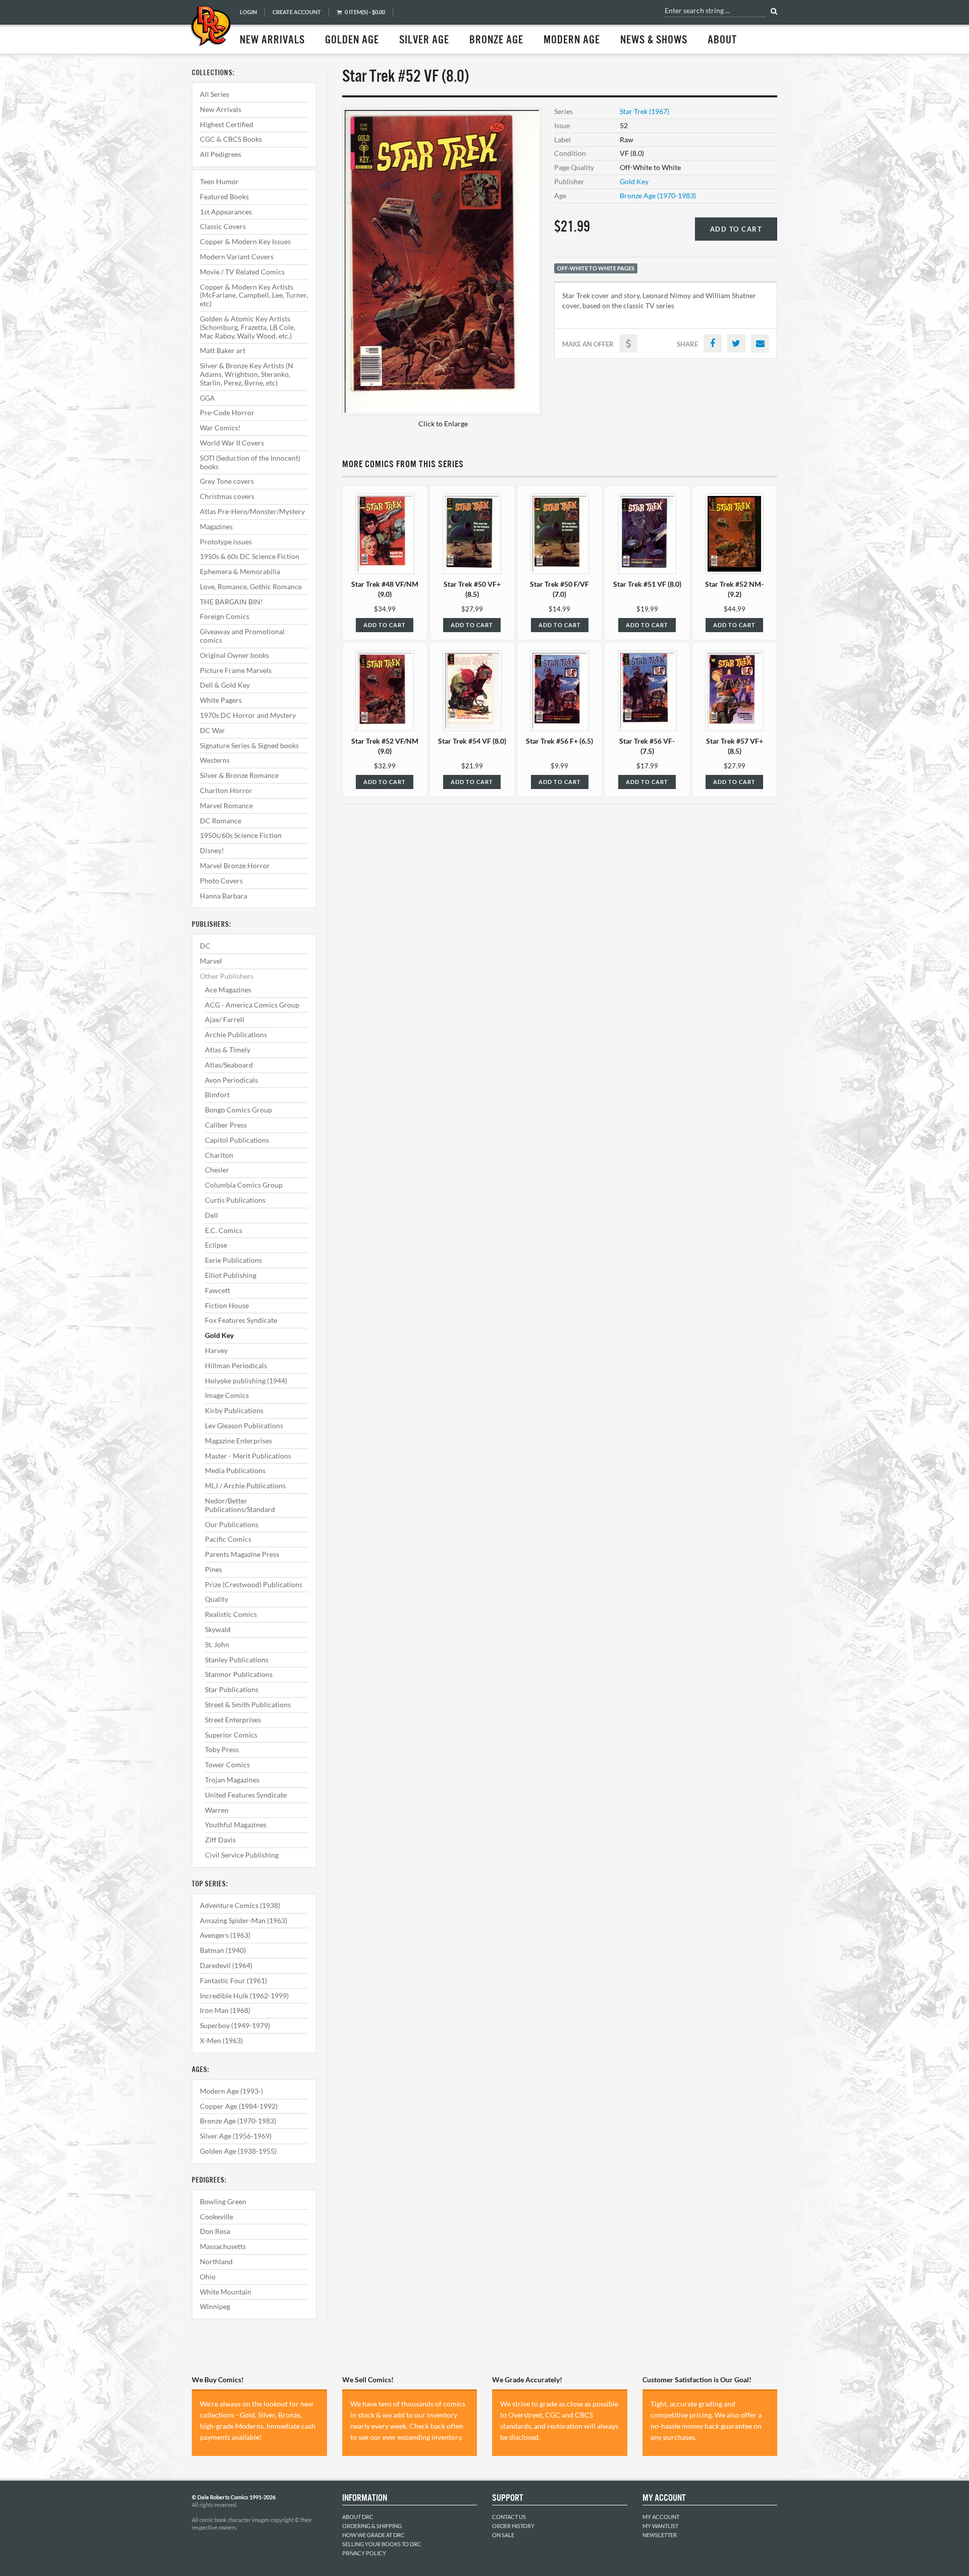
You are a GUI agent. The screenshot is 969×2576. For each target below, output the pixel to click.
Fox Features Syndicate (241, 1320)
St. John (217, 1644)
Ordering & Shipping (372, 2526)
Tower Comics (227, 1765)
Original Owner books (234, 655)
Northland (216, 2261)
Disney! (212, 850)
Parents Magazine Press (242, 1554)
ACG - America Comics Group (252, 1005)
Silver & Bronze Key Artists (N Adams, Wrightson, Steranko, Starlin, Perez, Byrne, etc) (247, 374)
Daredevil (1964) (226, 1965)
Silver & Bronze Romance (239, 775)
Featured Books (224, 197)
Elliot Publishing (231, 1275)
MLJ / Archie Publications (245, 1486)
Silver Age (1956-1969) (236, 2136)
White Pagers (221, 700)
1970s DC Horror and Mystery (248, 715)
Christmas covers (227, 496)
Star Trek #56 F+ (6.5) (559, 741)
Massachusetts (223, 2246)
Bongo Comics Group (238, 1110)
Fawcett (218, 1290)
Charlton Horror (226, 790)
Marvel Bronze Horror (235, 865)
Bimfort (217, 1095)
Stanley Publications (237, 1660)
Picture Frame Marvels (236, 670)
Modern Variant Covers (237, 257)
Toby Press (222, 1749)
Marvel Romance (226, 805)
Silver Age (424, 40)
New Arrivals (272, 40)
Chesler (217, 1170)
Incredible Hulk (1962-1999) (244, 1996)
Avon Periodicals (231, 1080)
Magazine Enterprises (238, 1441)
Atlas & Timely (228, 1050)
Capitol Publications (237, 1140)
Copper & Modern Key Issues (245, 241)
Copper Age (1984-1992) (239, 2106)
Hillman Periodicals (236, 1365)
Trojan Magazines (232, 1780)
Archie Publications (236, 1034)
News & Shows (654, 40)
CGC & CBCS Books (231, 139)
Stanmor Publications (239, 1674)
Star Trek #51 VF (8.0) (647, 584)
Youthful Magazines (236, 1825)
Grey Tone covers (227, 481)
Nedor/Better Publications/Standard (240, 1505)
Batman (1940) (223, 1950)
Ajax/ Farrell (225, 1019)
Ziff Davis (220, 1840)
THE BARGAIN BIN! (231, 602)
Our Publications (232, 1524)
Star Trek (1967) (644, 111)
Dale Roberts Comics (210, 27)
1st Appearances (226, 212)
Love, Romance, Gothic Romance (251, 586)
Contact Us (509, 2517)
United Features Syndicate (246, 1795)
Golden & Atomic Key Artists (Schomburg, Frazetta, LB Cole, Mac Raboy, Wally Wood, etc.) (248, 327)
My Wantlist (660, 2526)
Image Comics (227, 1395)
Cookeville (217, 2217)
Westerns (215, 760)
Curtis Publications (235, 1200)
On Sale (503, 2535)
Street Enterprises (233, 1720)
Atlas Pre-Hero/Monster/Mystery (252, 511)
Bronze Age (496, 40)
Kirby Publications (234, 1410)
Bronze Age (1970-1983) (238, 2121)
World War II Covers (232, 443)
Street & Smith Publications (248, 1704)
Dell (211, 1215)
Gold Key (219, 1335)
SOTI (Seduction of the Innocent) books (250, 462)
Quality (217, 1599)
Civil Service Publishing (242, 1855)
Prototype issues (226, 542)
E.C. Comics (224, 1230)
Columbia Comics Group (244, 1185)
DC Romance (221, 821)
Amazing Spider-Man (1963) (244, 1920)
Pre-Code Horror (227, 412)
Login (248, 12)
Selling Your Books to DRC (382, 2544)
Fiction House (227, 1305)
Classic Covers (223, 226)
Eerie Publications (233, 1260)
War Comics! (220, 428)
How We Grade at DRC (373, 2535)
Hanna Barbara (224, 896)
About (722, 40)
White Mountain (226, 2292)
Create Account (297, 12)
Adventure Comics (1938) (240, 1905)
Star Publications (232, 1689)
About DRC (358, 2517)
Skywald (218, 1629)
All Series (214, 94)
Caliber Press (226, 1125)
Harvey (216, 1350)
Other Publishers (227, 976)
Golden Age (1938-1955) (238, 2151)
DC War (212, 730)
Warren (217, 1810)
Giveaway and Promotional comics (242, 636)
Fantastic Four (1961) (233, 1980)
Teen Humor (219, 181)
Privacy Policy (364, 2553)
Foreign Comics (225, 616)
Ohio (208, 2277)
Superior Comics (231, 1735)
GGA (207, 398)
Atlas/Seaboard (229, 1065)
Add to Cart (736, 229)
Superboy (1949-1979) (235, 2025)
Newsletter (660, 2535)
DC (205, 946)
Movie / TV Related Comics (242, 272)
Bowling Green (223, 2201)
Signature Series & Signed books (249, 745)
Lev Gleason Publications (244, 1425)
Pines (213, 1569)
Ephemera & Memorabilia (240, 571)
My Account (661, 2517)
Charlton (219, 1155)
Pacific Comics (228, 1539)
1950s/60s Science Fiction (241, 835)
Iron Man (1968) (225, 2010)
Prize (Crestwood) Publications (254, 1584)
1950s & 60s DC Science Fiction (250, 556)
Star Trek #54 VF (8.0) (472, 741)
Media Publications (235, 1470)
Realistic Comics (231, 1614)
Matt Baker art (223, 350)
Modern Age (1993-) (231, 2091)
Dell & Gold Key (225, 685)
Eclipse (216, 1245)
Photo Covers (221, 881)
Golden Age (352, 40)
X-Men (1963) (221, 2040)
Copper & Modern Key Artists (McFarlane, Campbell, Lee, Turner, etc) (254, 295)
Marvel (211, 961)
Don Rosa (215, 2231)
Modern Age (572, 40)
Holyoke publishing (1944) (246, 1381)
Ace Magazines (228, 990)
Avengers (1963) (225, 1935)
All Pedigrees (221, 154)
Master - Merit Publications (248, 1456)
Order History (513, 2526)
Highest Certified (227, 124)
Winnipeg (215, 2306)
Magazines (216, 526)
